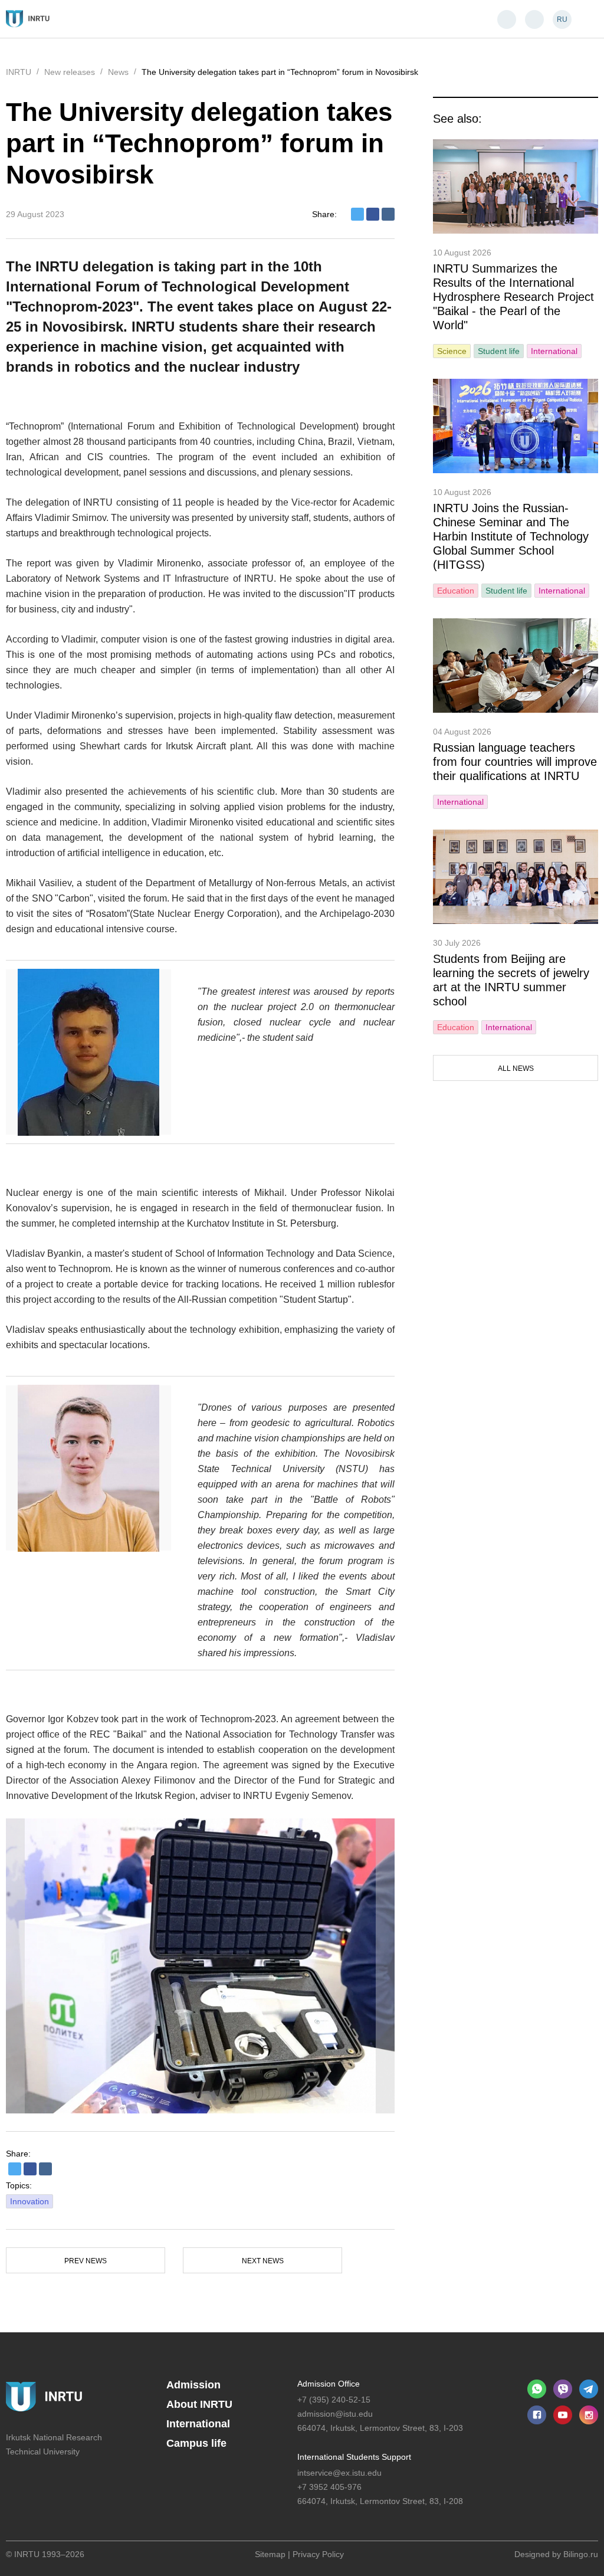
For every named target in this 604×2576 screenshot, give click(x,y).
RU (562, 19)
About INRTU (199, 2404)
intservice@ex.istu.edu (339, 2473)
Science (452, 351)
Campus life (196, 2443)
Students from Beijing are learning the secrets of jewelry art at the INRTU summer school (511, 980)
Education (456, 591)
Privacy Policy (318, 2554)
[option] (200, 1966)
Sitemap (270, 2554)
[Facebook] (373, 214)
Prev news (86, 2261)
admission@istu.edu (335, 2414)
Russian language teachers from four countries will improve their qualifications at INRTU (515, 762)
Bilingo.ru (581, 2554)
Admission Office (329, 2384)
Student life (499, 351)
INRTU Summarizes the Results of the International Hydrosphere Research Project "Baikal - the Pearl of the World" (513, 297)
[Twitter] (357, 214)
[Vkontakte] (388, 214)
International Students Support (354, 2457)
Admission (193, 2385)
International (554, 351)
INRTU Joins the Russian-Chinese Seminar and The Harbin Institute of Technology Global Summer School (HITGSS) (511, 536)
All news (516, 1069)
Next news (263, 2261)
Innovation (29, 2201)
